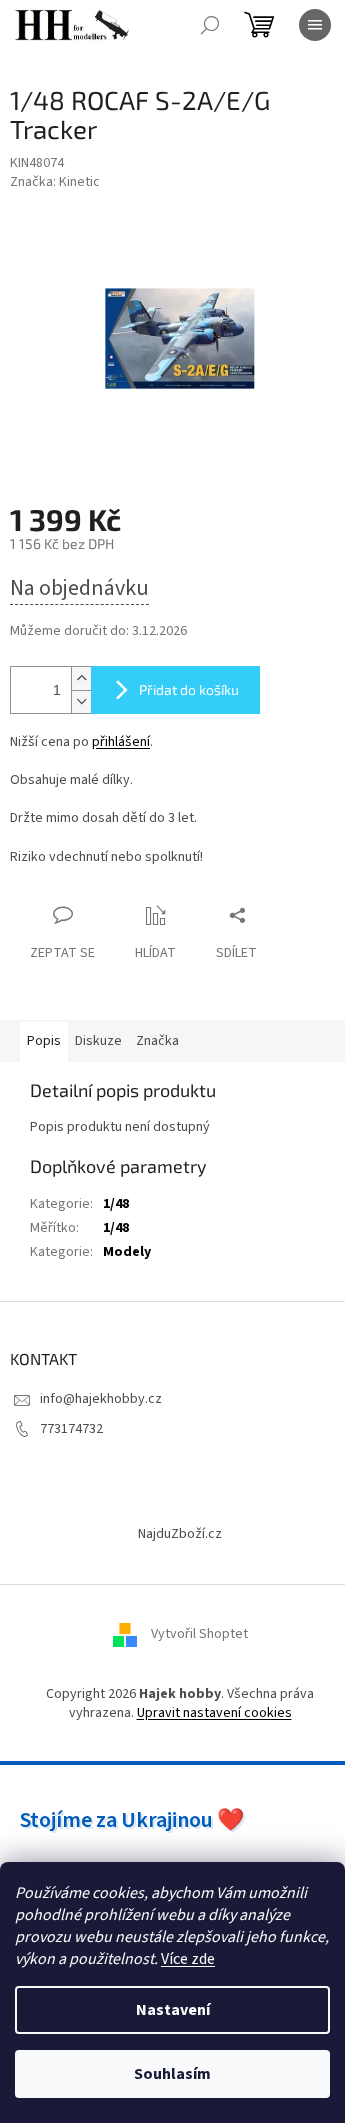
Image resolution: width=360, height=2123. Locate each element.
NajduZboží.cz (180, 1534)
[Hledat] (210, 25)
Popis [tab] (44, 1041)
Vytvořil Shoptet (199, 1634)
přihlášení (121, 742)
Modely (127, 1252)
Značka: (55, 182)
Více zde (188, 1959)
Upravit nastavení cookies (214, 1713)
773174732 (71, 1429)
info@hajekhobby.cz (101, 1399)
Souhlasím (172, 2074)
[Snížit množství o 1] (81, 701)
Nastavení (173, 2010)
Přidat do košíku (189, 689)
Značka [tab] (157, 1041)
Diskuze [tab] (98, 1041)
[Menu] (315, 25)
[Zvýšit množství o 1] (81, 678)
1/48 (116, 1204)
